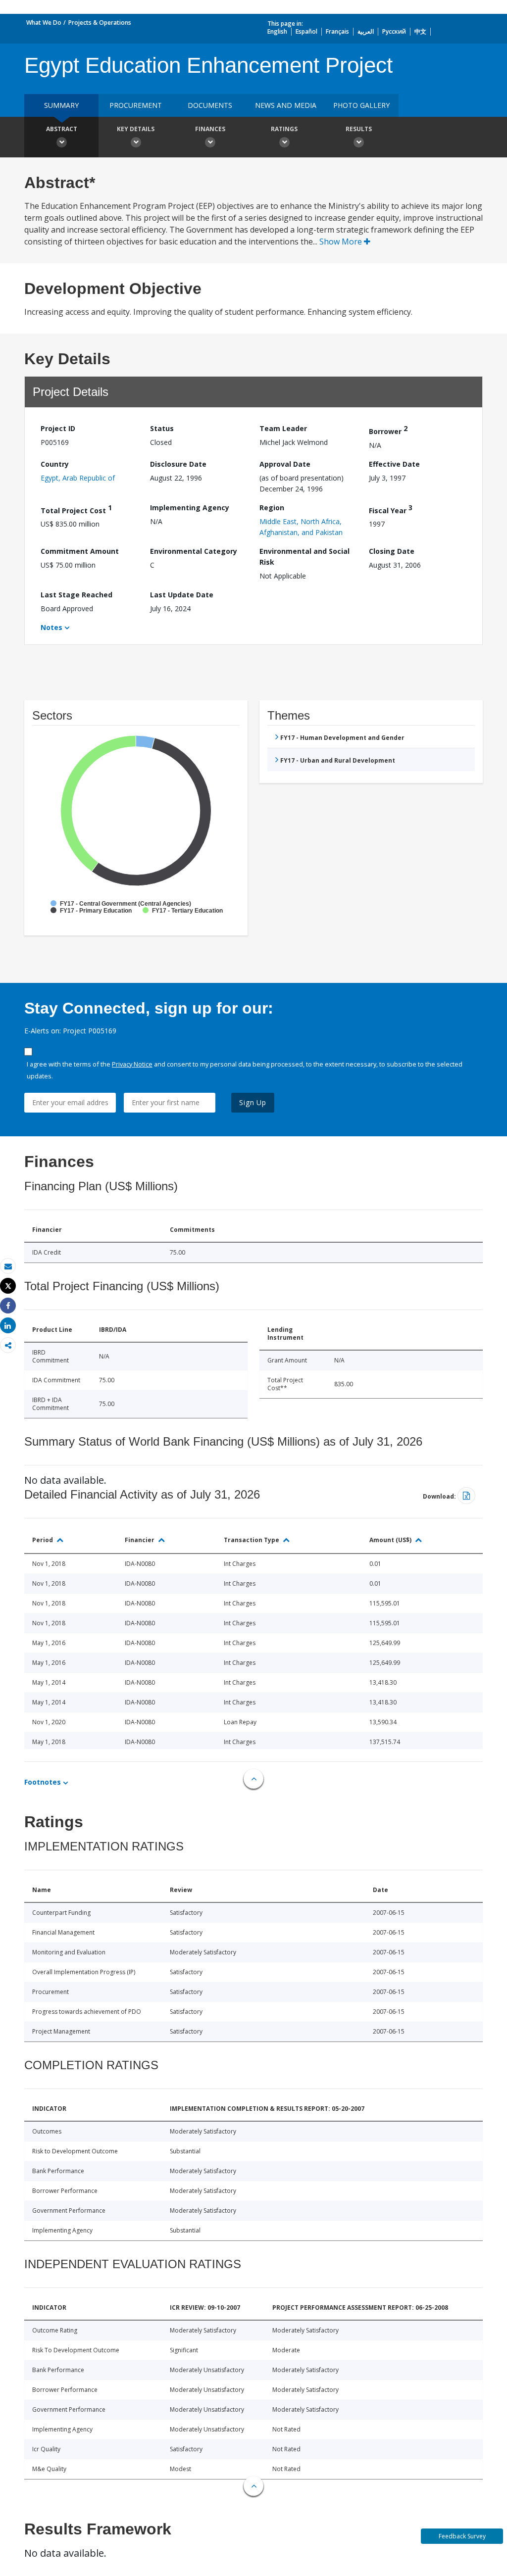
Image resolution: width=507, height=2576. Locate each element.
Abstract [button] (62, 129)
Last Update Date (182, 595)
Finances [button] (210, 129)
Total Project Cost (76, 509)
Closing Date (392, 551)
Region (272, 508)
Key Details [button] (136, 129)
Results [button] (359, 129)
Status (162, 428)
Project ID (58, 428)
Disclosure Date (178, 464)
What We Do (44, 23)
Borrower (388, 430)
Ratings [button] (284, 129)
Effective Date (394, 464)
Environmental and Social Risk (304, 557)
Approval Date (285, 464)
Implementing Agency (190, 508)
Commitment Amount (80, 551)
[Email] (8, 1266)
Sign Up (253, 1102)
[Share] (8, 1306)
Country (55, 464)
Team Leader (283, 428)
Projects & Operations (100, 23)
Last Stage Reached (76, 595)
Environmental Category (194, 551)
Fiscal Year (391, 509)
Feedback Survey (462, 2536)
